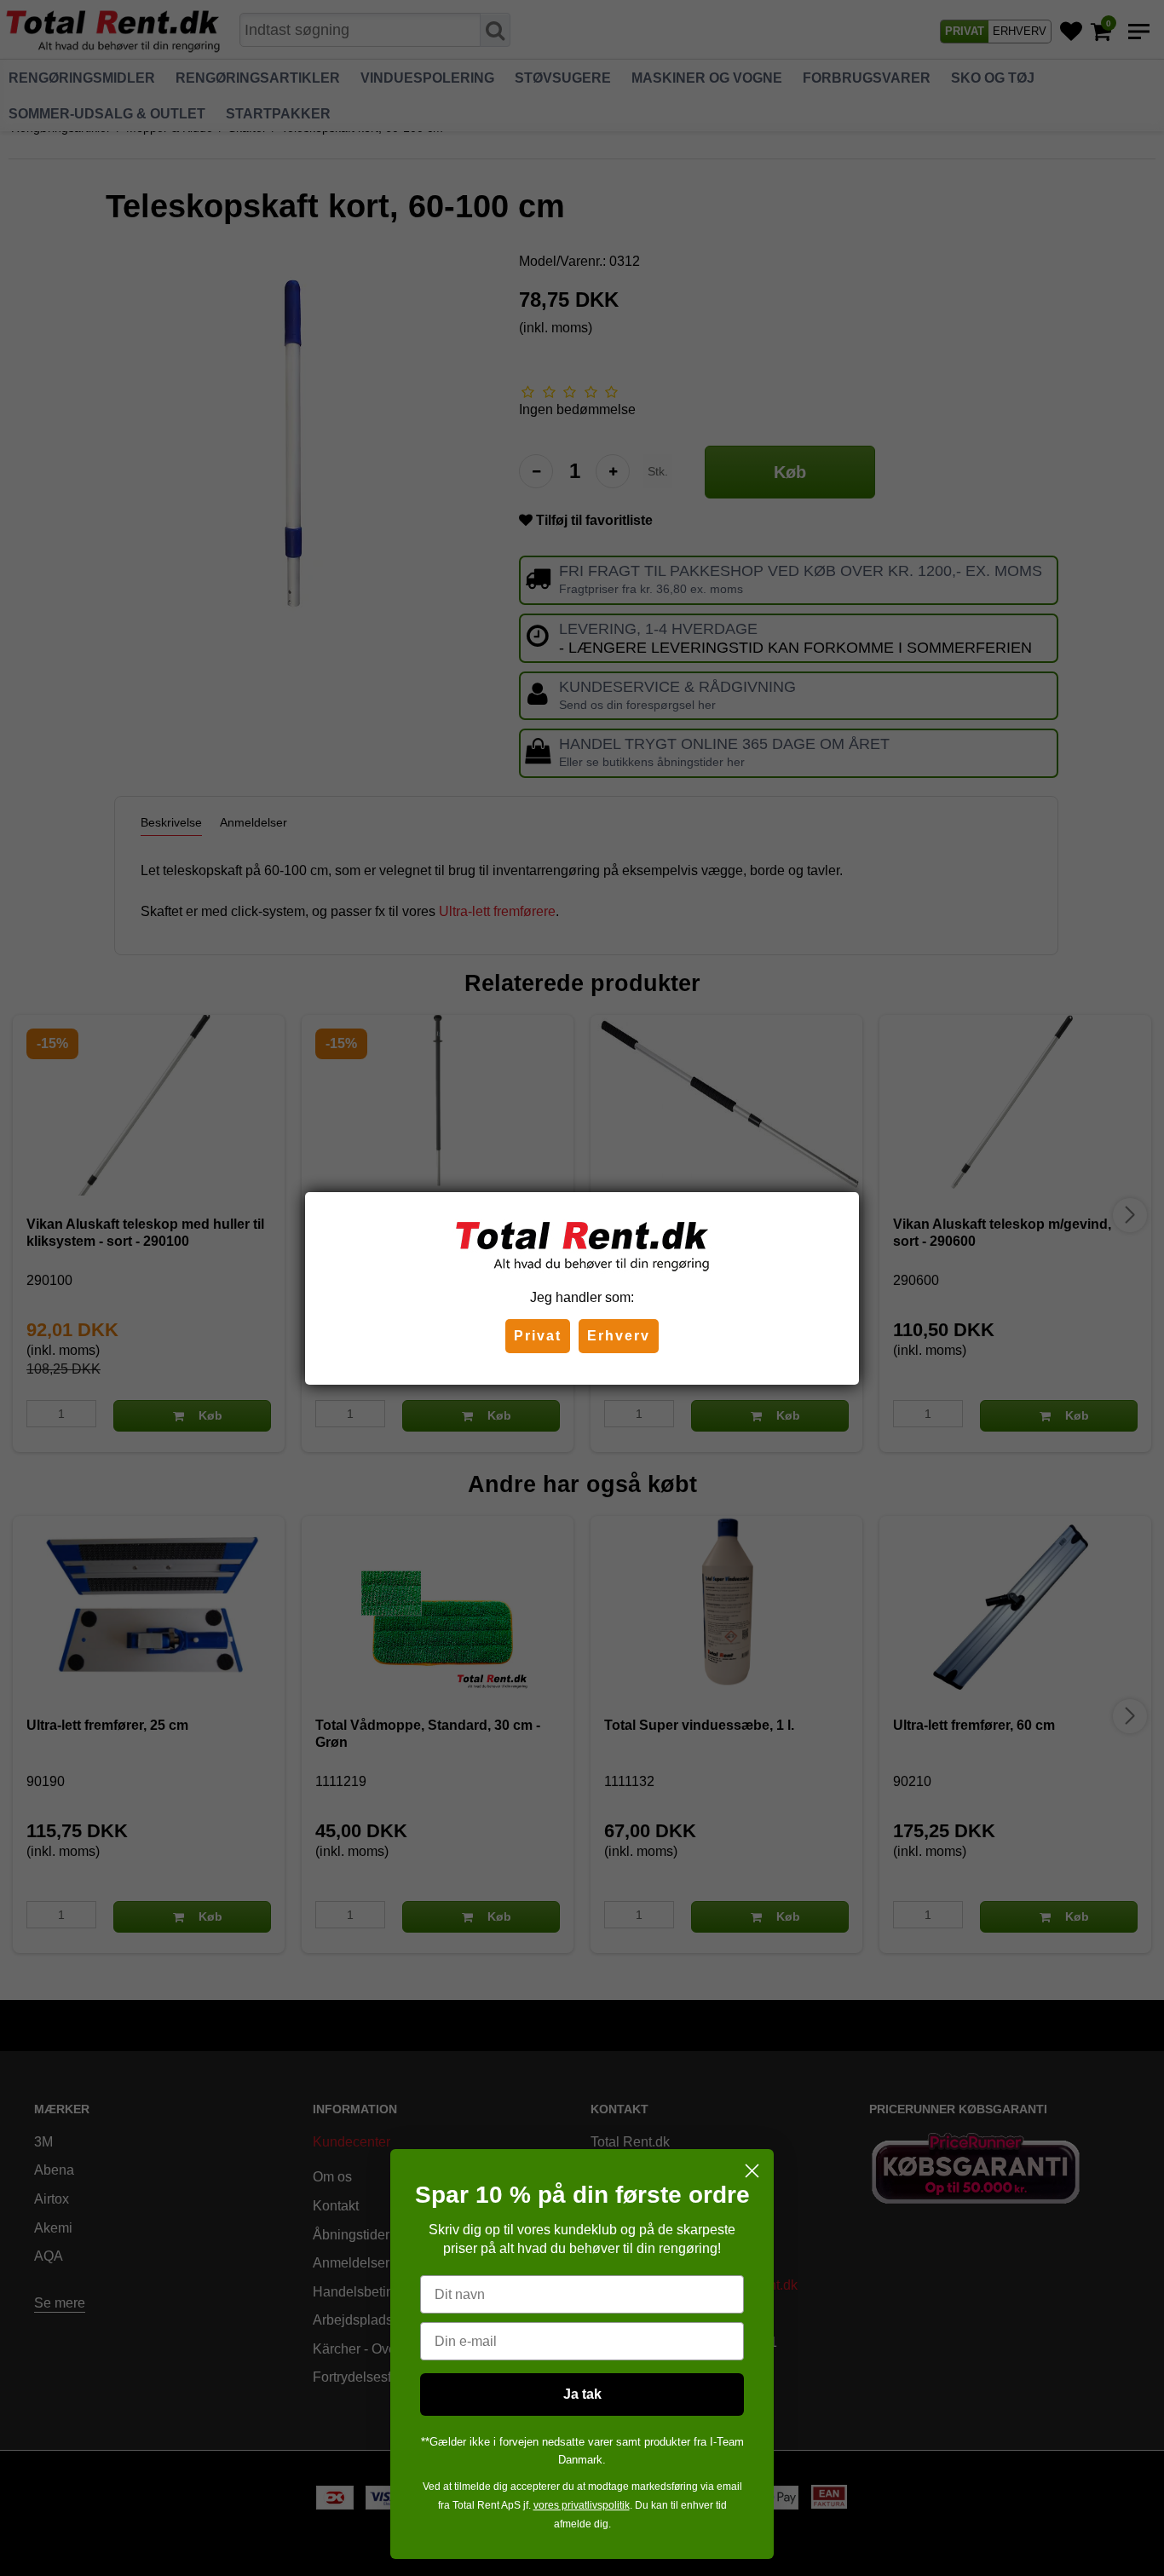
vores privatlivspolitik (582, 2505)
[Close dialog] (752, 2171)
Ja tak (582, 2394)
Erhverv (619, 1336)
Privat (538, 1336)
